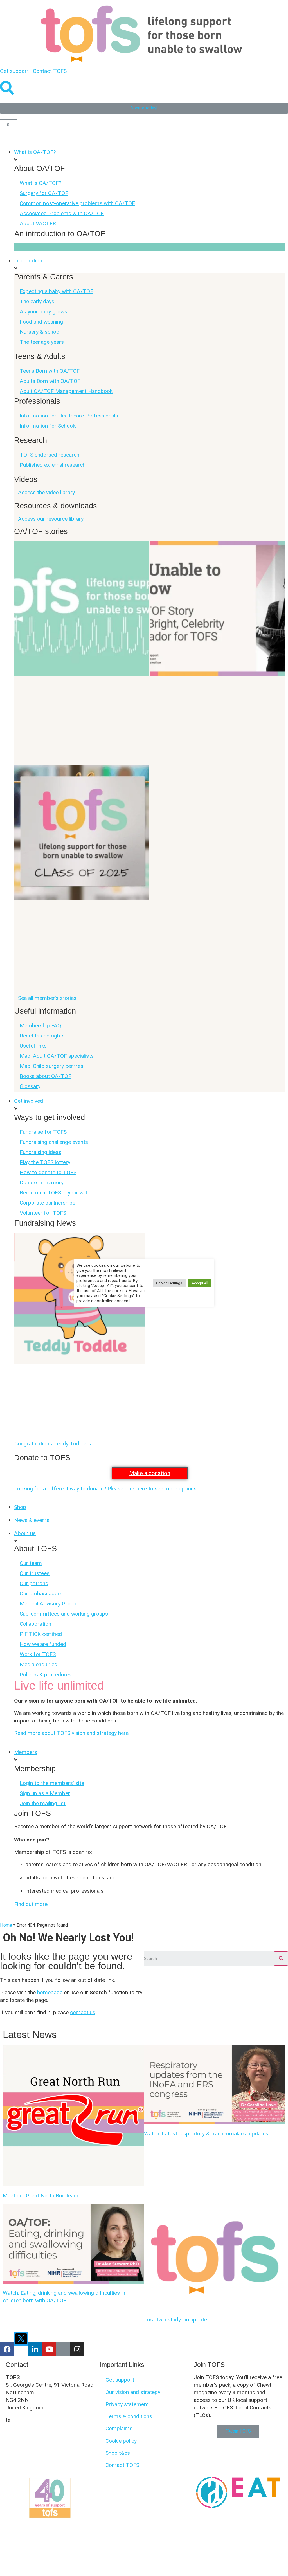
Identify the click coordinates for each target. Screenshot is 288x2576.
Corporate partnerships (48, 1203)
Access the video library (46, 492)
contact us (83, 2012)
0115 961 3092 (32, 2420)
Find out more (31, 1904)
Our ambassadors (41, 1594)
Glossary (30, 1086)
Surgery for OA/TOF (44, 193)
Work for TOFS (38, 1654)
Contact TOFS (50, 71)
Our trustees (35, 1573)
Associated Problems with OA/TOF (62, 213)
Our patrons (34, 1583)
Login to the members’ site (52, 1783)
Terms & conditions (129, 2416)
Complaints (119, 2428)
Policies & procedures (46, 1675)
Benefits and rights (42, 1036)
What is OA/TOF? (40, 183)
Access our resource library (51, 519)
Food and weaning (41, 322)
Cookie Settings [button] (169, 1283)
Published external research (53, 465)
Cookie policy (121, 2441)
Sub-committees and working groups (64, 1614)
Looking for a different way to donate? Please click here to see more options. (106, 1489)
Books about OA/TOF (45, 1076)
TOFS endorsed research (49, 455)
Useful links (33, 1046)
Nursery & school (40, 332)
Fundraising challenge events (54, 1142)
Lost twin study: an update (175, 2320)
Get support (14, 71)
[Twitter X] (21, 2339)
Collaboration (35, 1624)
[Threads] (63, 2349)
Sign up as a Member (45, 1793)
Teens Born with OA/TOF (50, 371)
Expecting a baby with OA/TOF (56, 291)
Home (6, 1925)
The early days (37, 301)
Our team (31, 1563)
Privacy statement (127, 2404)
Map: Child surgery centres (51, 1066)
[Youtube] (49, 2349)
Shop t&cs (118, 2453)
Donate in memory (42, 1183)
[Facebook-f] (7, 2349)
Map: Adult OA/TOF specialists (57, 1056)
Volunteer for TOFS (43, 1213)
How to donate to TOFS (48, 1172)
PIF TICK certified (41, 1634)
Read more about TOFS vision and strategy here (71, 1733)
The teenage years (42, 342)
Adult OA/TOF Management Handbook (66, 391)
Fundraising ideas (40, 1152)
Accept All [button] (200, 1283)
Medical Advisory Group (48, 1604)
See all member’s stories (47, 998)
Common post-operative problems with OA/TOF (77, 203)
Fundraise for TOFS (43, 1132)
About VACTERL (39, 224)
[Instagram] (77, 2349)
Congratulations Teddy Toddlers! (53, 1444)
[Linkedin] (35, 2349)
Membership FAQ (40, 1026)
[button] (144, 141)
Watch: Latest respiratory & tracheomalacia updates (206, 2134)
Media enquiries (38, 1664)
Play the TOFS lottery (45, 1162)
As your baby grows (43, 312)
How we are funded (43, 1644)
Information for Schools (48, 426)
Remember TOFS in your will (53, 1193)
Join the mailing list (43, 1803)
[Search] (281, 1959)
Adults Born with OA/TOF (50, 381)
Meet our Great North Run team (41, 2196)
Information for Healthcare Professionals (69, 416)
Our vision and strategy (133, 2392)
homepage (50, 1992)
